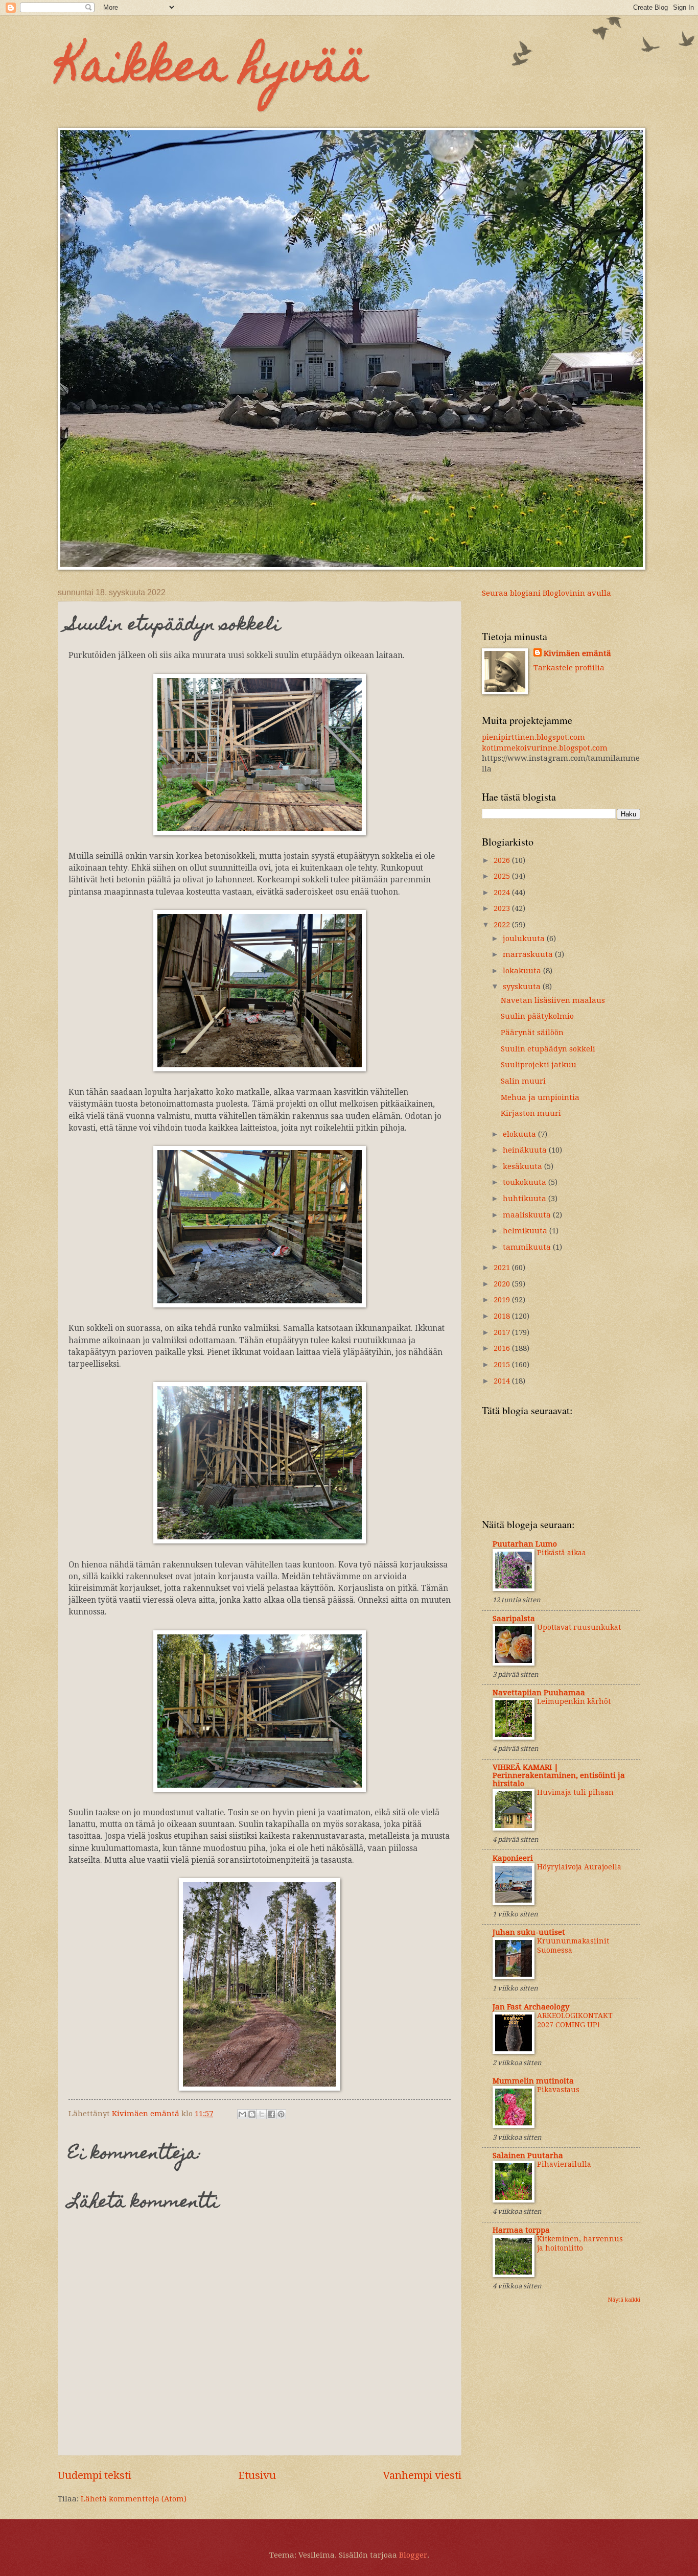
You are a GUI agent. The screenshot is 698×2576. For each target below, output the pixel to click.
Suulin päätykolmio (537, 1016)
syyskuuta (523, 987)
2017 (503, 1332)
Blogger (413, 2555)
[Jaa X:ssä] (262, 2114)
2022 (503, 925)
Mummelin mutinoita (533, 2081)
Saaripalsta (514, 1619)
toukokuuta (526, 1182)
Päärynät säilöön (532, 1033)
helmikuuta (526, 1231)
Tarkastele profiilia (569, 668)
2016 (503, 1348)
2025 (503, 876)
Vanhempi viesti (422, 2475)
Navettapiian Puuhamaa (539, 1693)
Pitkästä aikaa (562, 1553)
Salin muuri (523, 1081)
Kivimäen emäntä (577, 653)
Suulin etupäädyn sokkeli (548, 1049)
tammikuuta (528, 1247)
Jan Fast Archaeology (531, 2007)
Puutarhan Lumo (525, 1544)
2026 (503, 860)
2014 (503, 1381)
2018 (503, 1316)
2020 (503, 1284)
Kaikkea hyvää (213, 71)
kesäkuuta (523, 1166)
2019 (503, 1300)
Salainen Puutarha (528, 2156)
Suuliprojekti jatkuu (539, 1065)
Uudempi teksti (95, 2475)
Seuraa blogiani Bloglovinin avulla (546, 593)
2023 (503, 908)
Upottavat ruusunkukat (579, 1627)
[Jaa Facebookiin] (271, 2114)
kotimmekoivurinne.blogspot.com (545, 748)
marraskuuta (529, 954)
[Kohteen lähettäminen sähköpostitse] (242, 2114)
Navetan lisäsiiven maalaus (553, 1000)
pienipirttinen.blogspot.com (533, 737)
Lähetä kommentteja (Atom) (134, 2499)
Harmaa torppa (521, 2230)
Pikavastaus (558, 2090)
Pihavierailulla (564, 2164)
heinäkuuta (526, 1150)
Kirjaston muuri (531, 1113)
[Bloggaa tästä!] (252, 2114)
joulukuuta (525, 939)
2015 (503, 1365)
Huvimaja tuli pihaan (575, 1792)
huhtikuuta (526, 1199)
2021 (503, 1268)
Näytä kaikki (624, 2300)
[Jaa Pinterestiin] (281, 2114)
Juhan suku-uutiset (529, 1932)
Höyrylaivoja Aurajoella (579, 1867)
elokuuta (520, 1134)
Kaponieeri (513, 1858)
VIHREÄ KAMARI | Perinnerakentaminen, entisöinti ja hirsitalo (559, 1775)
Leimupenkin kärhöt (574, 1701)
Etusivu (257, 2475)
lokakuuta (523, 971)
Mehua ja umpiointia (540, 1097)
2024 (503, 893)
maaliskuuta (528, 1215)
